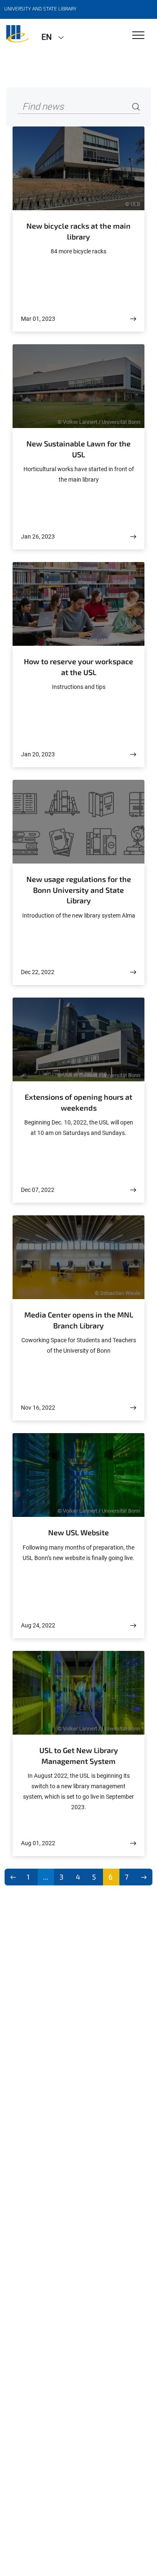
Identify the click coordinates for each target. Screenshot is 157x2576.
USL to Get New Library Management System (79, 1756)
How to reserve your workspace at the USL (78, 667)
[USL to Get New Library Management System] (133, 1843)
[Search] (136, 107)
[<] (13, 1877)
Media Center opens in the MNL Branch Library (79, 1320)
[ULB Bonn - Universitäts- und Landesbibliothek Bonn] (18, 36)
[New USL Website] (133, 1626)
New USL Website (78, 1532)
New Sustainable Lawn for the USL (78, 449)
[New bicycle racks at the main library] (133, 319)
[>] (144, 1877)
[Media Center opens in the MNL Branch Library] (133, 1408)
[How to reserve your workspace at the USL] (133, 754)
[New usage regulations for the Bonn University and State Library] (133, 972)
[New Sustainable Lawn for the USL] (133, 537)
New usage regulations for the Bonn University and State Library (79, 890)
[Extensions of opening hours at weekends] (133, 1190)
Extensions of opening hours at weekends (78, 1102)
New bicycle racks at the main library (78, 231)
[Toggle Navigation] (138, 36)
